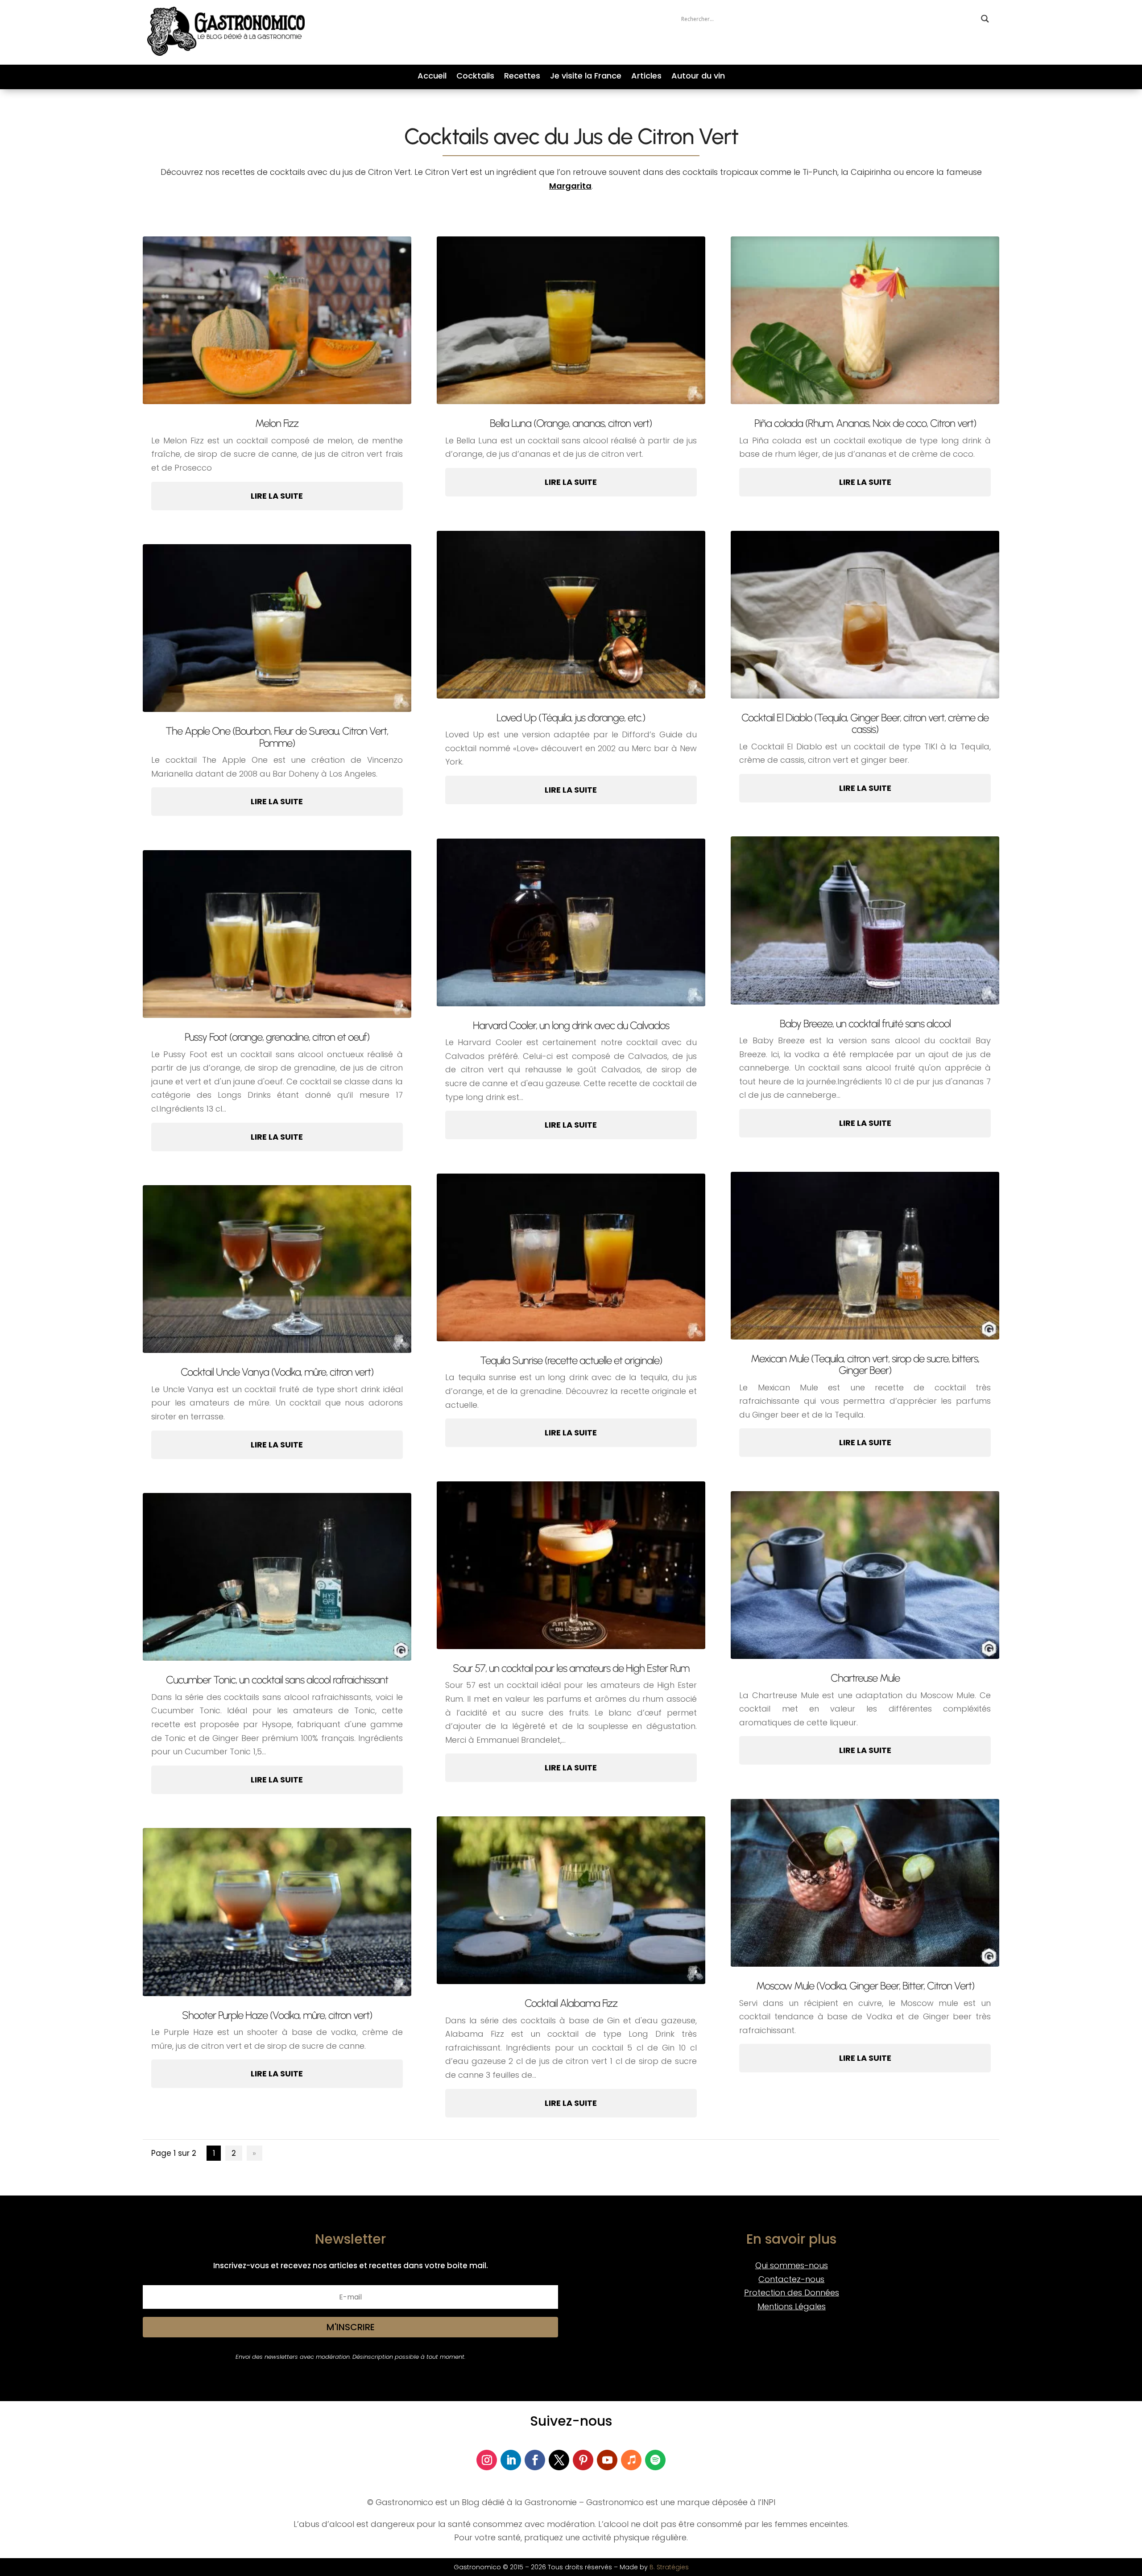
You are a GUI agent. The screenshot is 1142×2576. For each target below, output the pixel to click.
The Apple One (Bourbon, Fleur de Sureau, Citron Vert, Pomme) (277, 737)
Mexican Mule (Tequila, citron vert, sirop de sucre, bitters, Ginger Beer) (865, 1364)
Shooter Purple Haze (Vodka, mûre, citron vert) (277, 2015)
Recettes (522, 77)
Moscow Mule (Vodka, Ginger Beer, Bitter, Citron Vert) (865, 1986)
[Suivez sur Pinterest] (583, 2460)
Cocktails (475, 77)
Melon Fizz (277, 423)
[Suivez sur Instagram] (487, 2460)
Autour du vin (698, 77)
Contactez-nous (791, 2279)
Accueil (432, 77)
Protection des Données (792, 2293)
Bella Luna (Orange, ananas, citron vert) (571, 423)
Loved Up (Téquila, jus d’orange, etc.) (571, 717)
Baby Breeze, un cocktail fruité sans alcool (865, 1023)
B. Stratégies (669, 2567)
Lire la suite (277, 496)
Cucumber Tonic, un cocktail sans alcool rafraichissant (277, 1680)
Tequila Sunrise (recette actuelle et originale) (571, 1360)
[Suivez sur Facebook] (535, 2460)
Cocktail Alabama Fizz (571, 2003)
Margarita (570, 186)
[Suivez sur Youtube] (607, 2460)
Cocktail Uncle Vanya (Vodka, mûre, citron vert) (277, 1372)
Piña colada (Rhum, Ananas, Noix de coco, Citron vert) (865, 423)
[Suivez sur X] (559, 2460)
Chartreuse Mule (865, 1678)
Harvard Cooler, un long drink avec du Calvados (571, 1025)
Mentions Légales (792, 2306)
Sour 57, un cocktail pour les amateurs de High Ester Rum (571, 1668)
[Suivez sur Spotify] (655, 2460)
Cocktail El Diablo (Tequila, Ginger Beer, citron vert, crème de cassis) (865, 723)
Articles (646, 77)
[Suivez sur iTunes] (631, 2460)
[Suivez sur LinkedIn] (511, 2460)
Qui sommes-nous (792, 2265)
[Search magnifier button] (985, 19)
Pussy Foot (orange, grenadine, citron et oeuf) (277, 1037)
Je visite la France (586, 77)
